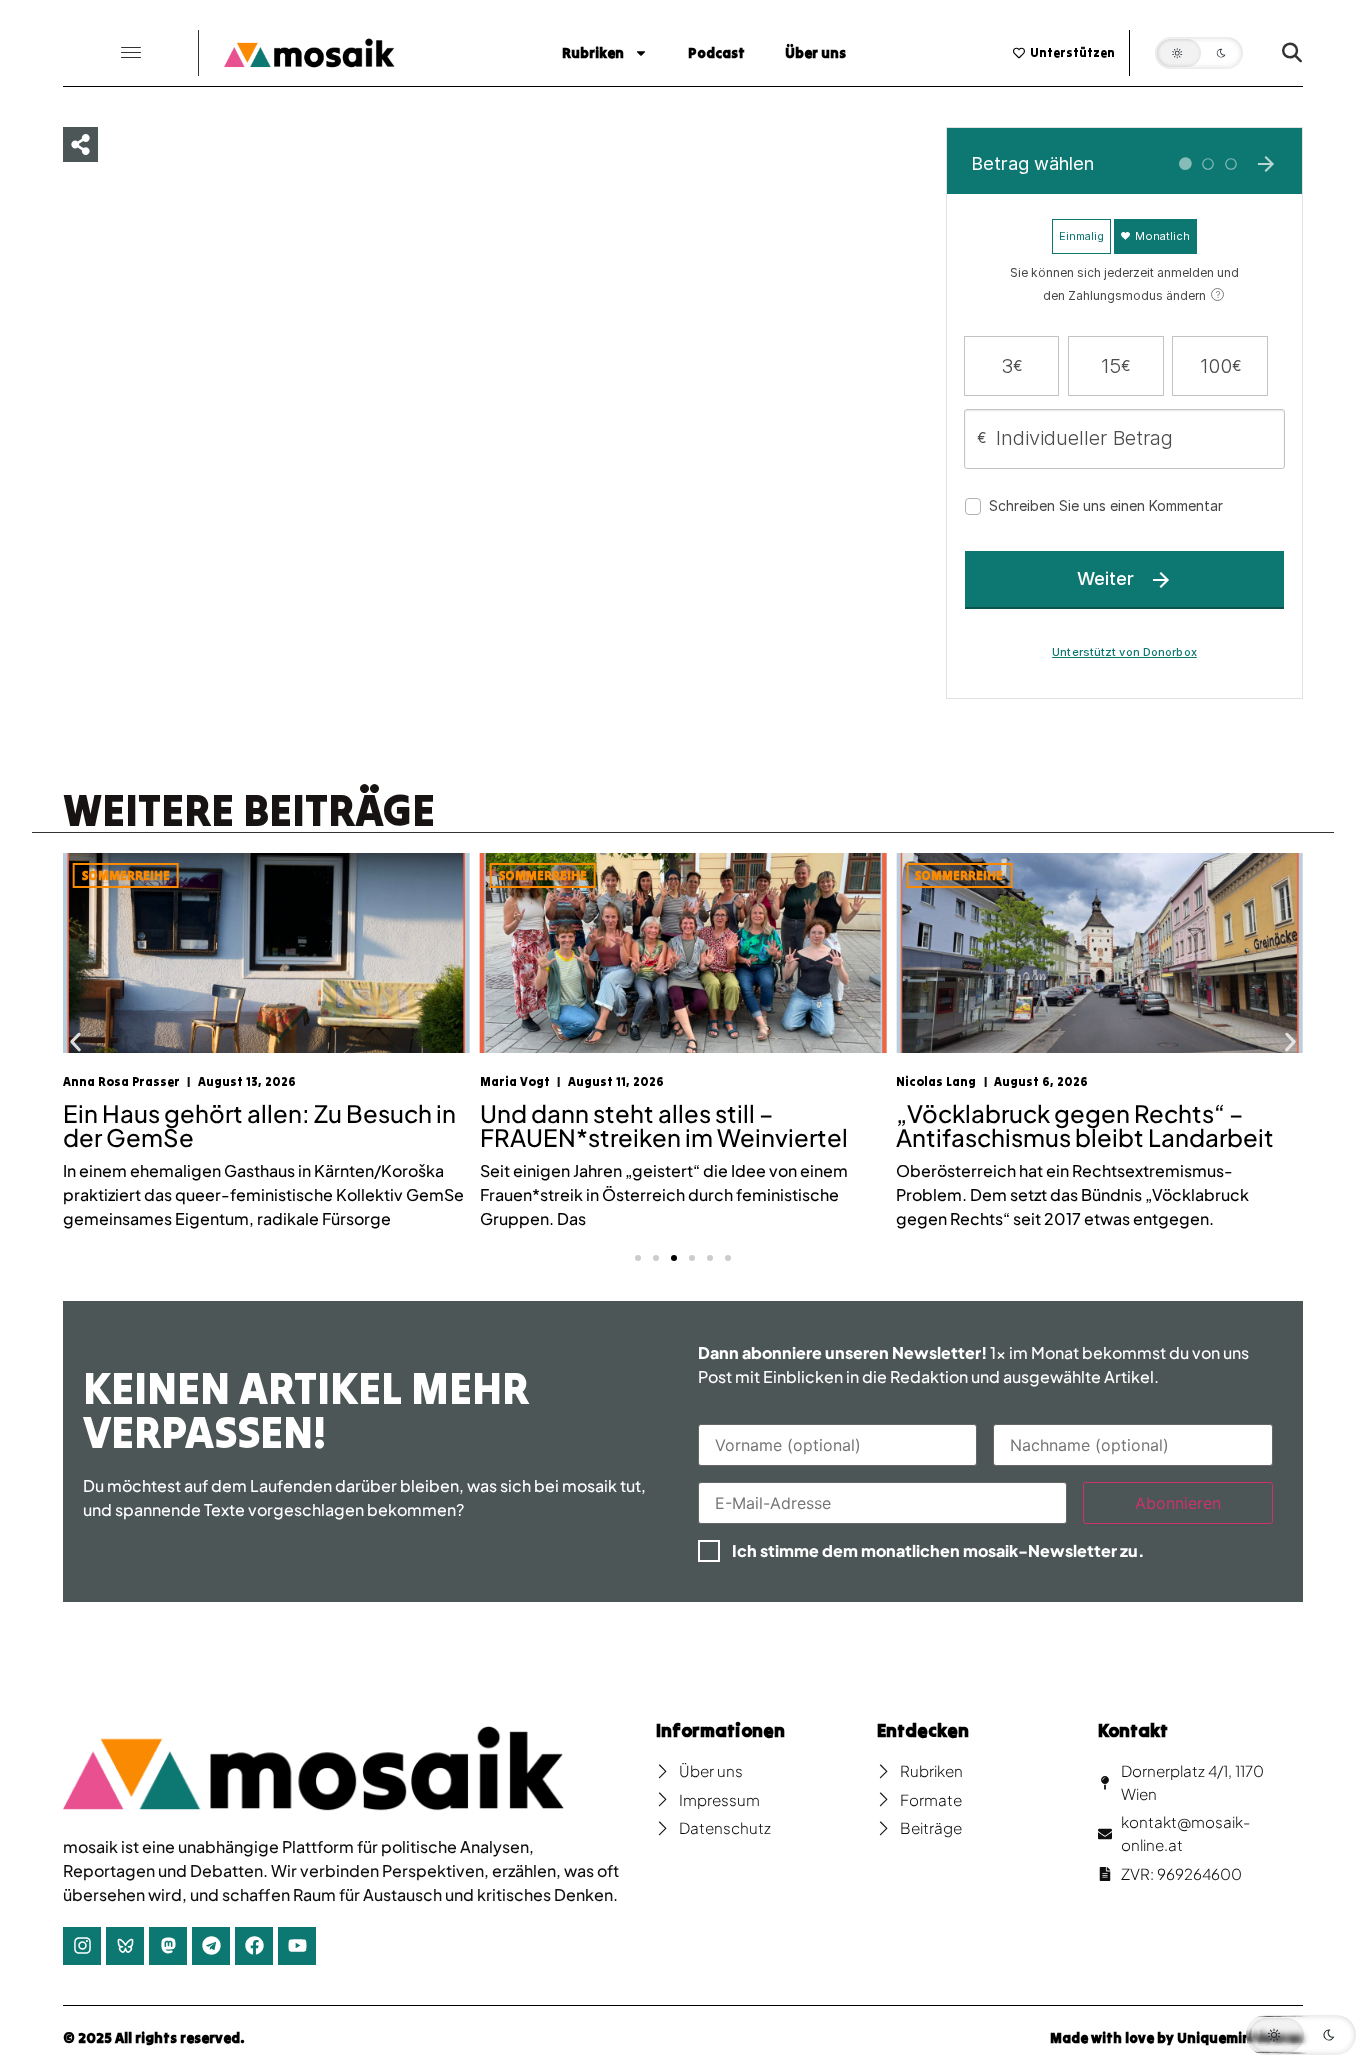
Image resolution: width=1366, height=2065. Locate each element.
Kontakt (1133, 1730)
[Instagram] (82, 1946)
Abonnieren (1178, 1503)
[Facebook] (254, 1946)
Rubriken (593, 53)
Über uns (815, 53)
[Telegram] (211, 1946)
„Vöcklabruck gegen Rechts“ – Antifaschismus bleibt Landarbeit (1085, 1125)
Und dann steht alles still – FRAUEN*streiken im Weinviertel (664, 1125)
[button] (131, 53)
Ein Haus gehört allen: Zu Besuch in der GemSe (259, 1125)
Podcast (716, 53)
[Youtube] (297, 1946)
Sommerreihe (126, 875)
